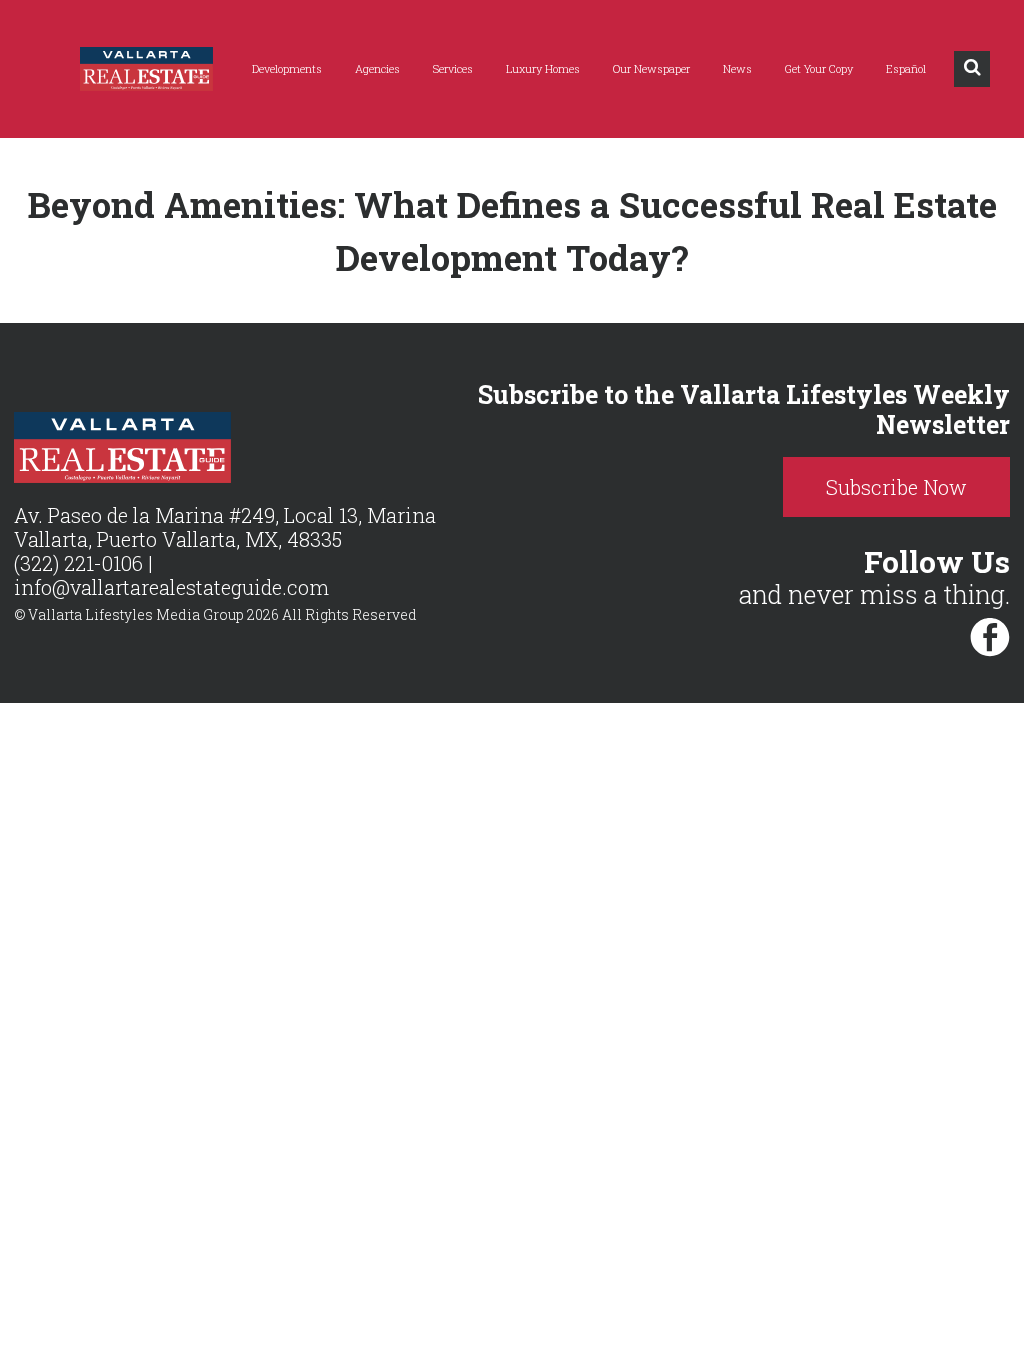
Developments (287, 68)
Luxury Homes (543, 68)
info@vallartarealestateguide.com (171, 587)
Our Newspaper (651, 68)
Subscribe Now (896, 487)
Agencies (377, 68)
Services (453, 68)
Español (906, 68)
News (737, 68)
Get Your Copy (819, 68)
